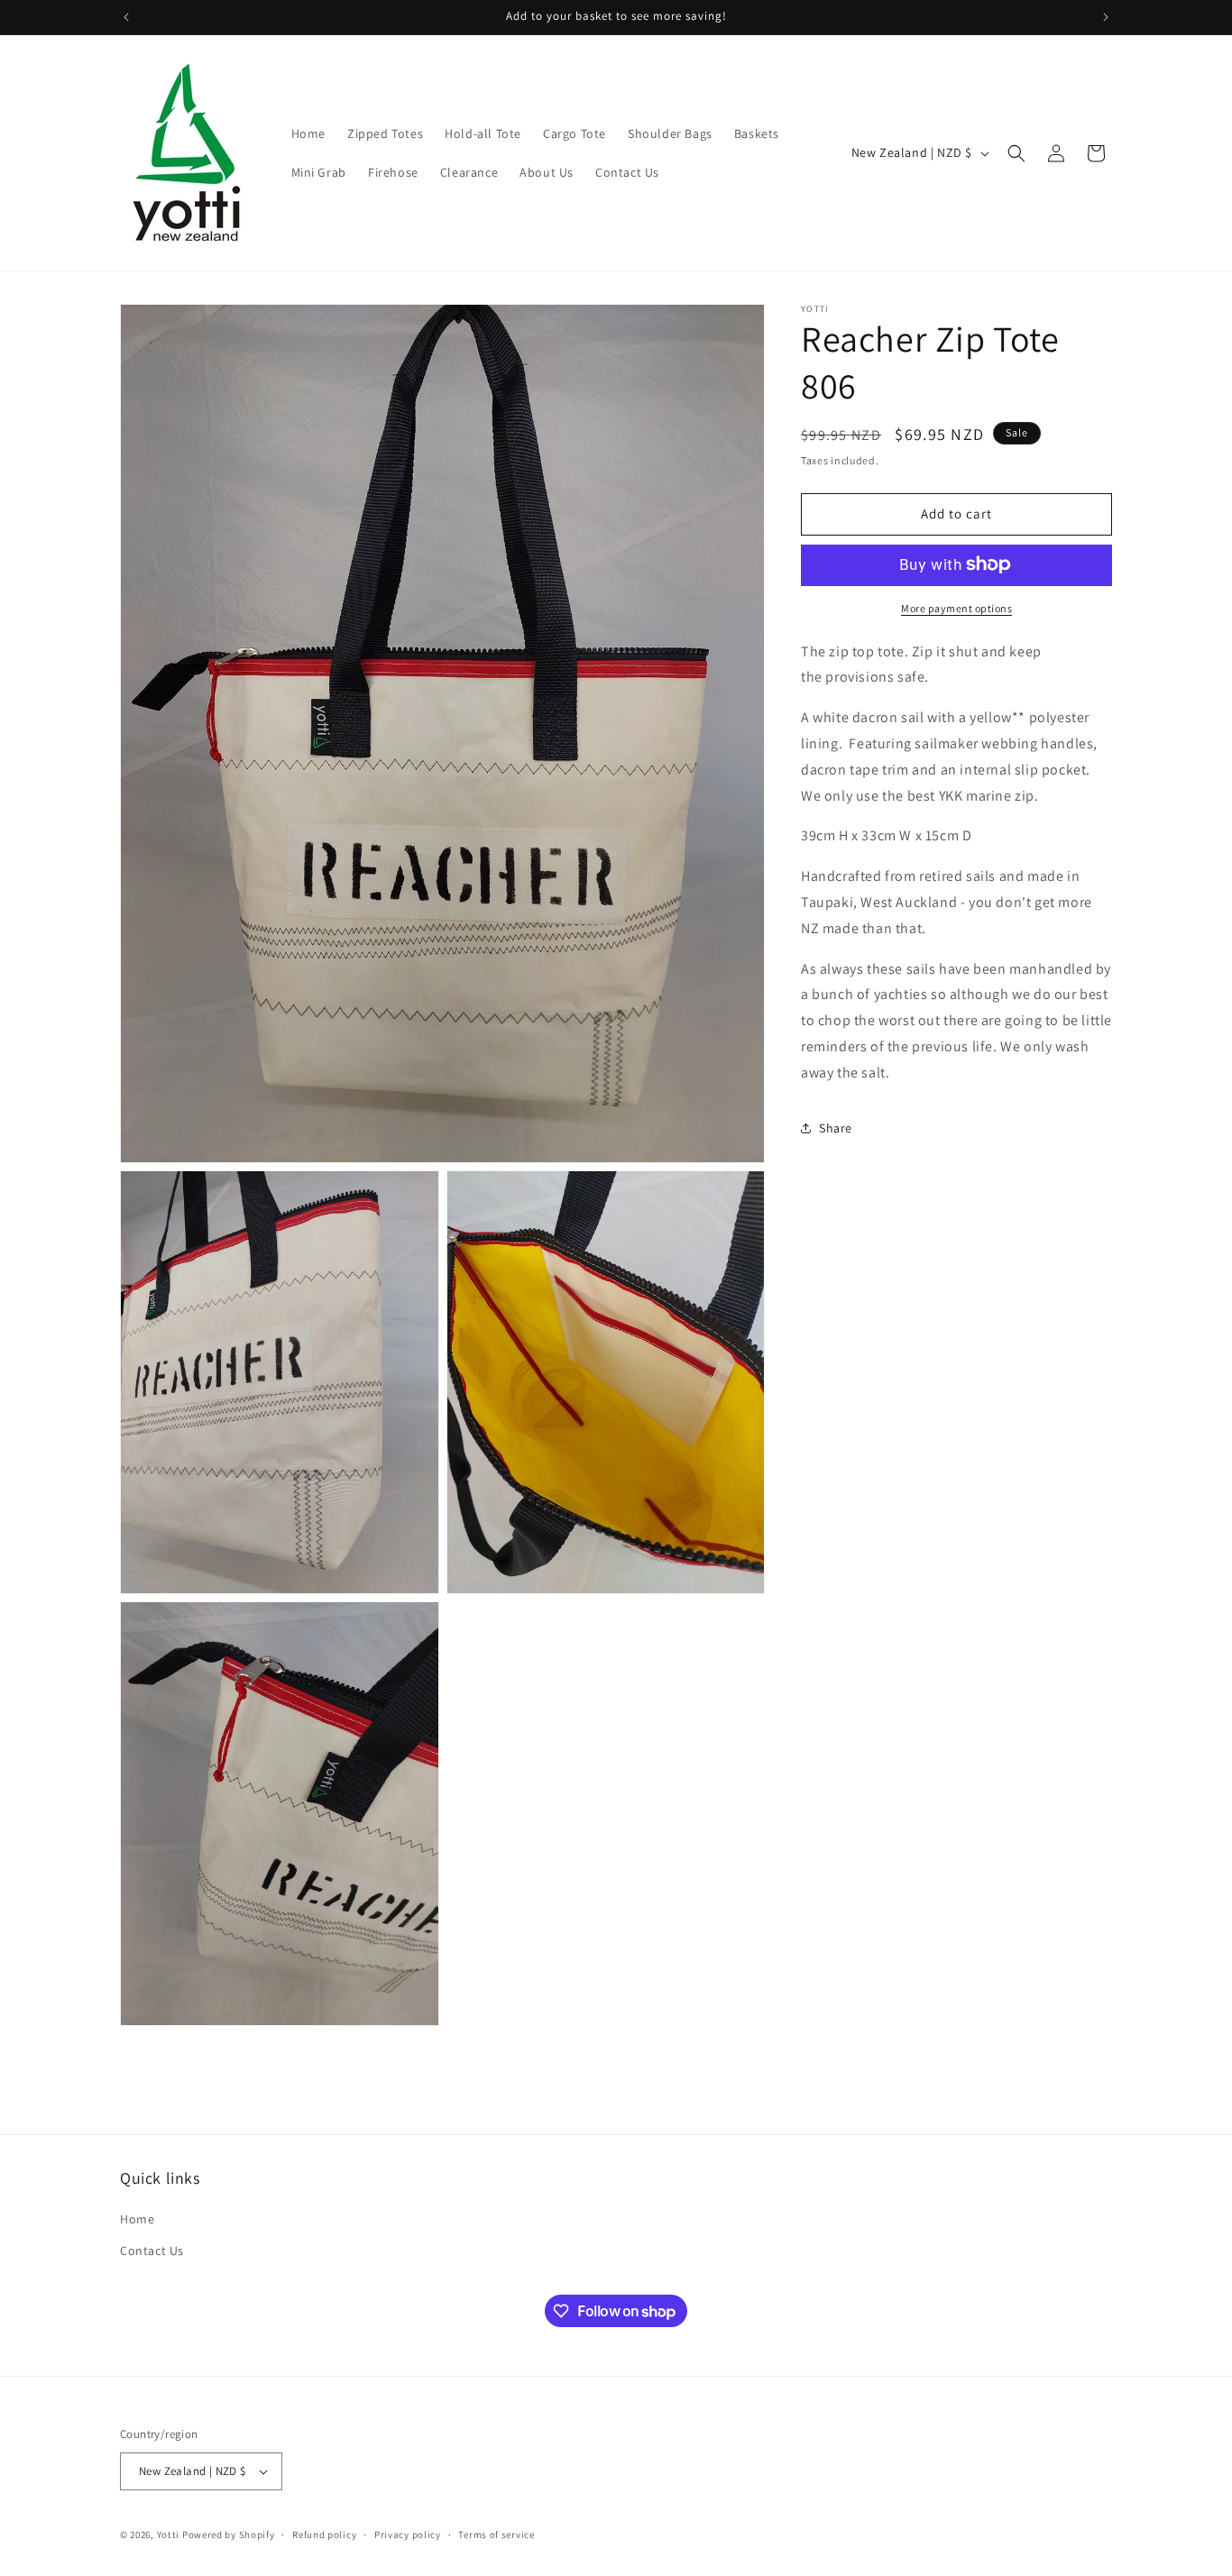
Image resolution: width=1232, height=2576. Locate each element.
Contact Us (152, 2251)
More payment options (956, 607)
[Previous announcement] (126, 17)
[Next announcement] (1106, 17)
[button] (1016, 153)
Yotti (169, 2535)
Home (137, 2220)
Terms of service (496, 2534)
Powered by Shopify (229, 2535)
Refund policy (324, 2534)
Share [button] (836, 1128)
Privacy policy (408, 2534)
